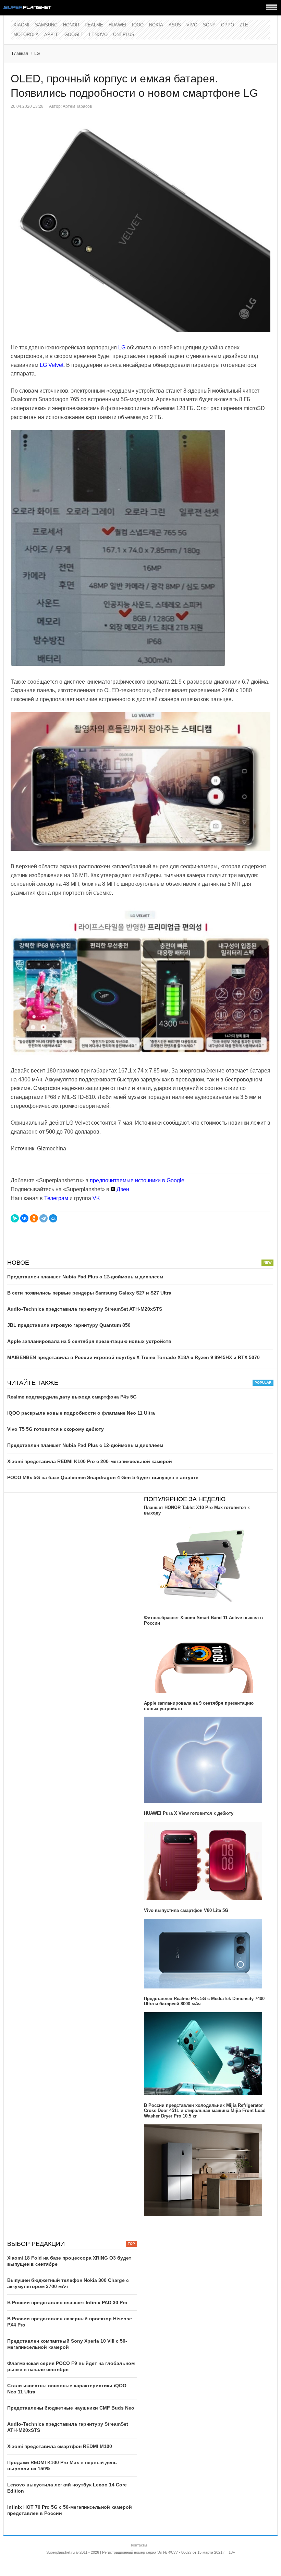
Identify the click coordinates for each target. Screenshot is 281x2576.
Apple (52, 34)
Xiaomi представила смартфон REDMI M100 (60, 2446)
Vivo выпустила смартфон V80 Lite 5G (186, 1910)
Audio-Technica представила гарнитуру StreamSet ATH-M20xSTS (85, 1309)
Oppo (228, 25)
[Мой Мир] (53, 1218)
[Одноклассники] (34, 1218)
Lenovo (98, 34)
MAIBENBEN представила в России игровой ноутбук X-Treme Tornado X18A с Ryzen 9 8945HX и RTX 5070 (133, 1357)
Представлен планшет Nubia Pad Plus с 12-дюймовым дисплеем (85, 1277)
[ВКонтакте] (24, 1218)
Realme (94, 25)
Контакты (139, 2545)
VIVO (192, 25)
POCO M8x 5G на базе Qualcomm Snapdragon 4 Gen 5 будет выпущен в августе (103, 1477)
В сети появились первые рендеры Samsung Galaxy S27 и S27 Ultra (89, 1293)
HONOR (71, 25)
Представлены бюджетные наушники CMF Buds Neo (71, 2408)
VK (96, 1198)
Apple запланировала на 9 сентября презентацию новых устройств (89, 1341)
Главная (20, 54)
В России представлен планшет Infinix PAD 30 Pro (67, 2302)
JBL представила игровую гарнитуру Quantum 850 (69, 1325)
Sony (209, 25)
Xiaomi (21, 25)
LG (37, 54)
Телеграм (56, 1198)
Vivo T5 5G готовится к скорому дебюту (56, 1429)
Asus (175, 25)
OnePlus (124, 34)
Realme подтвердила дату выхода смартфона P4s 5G (72, 1397)
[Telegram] (44, 1218)
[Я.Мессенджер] (15, 1218)
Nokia (156, 25)
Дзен (122, 1189)
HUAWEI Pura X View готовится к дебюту (189, 1813)
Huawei (118, 25)
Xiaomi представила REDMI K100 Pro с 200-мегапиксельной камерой (90, 1461)
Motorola (26, 34)
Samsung (46, 25)
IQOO (138, 25)
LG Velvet (52, 365)
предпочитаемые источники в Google (137, 1180)
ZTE (244, 25)
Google (74, 34)
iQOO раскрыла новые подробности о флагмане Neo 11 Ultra (81, 1413)
